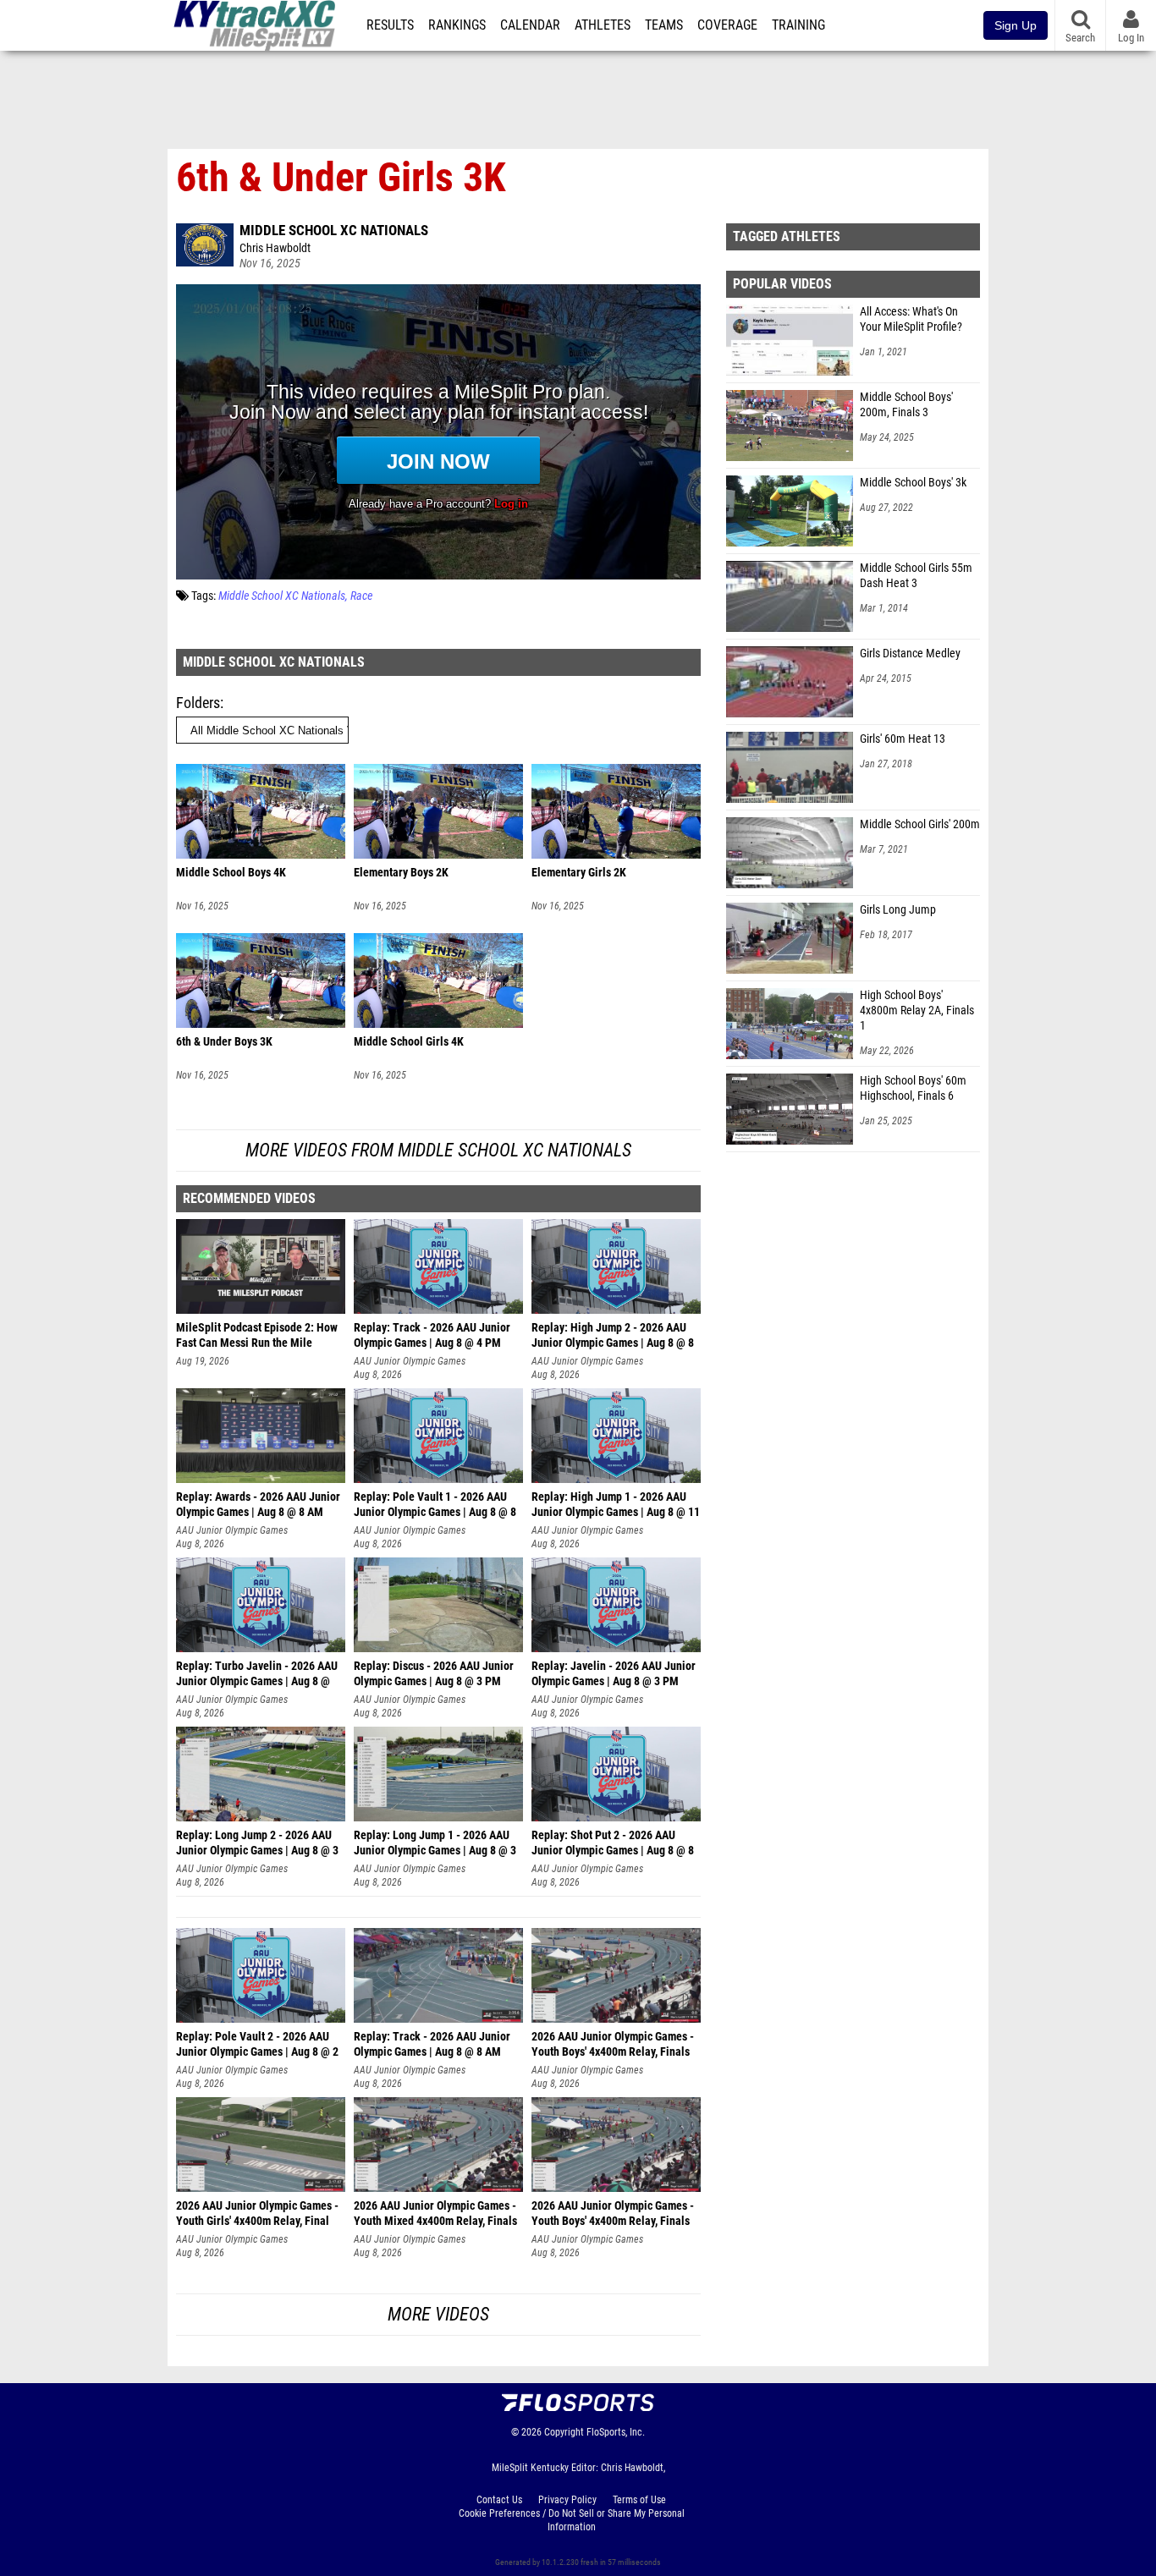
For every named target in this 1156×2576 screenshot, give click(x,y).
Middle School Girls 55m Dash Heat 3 (916, 576)
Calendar (530, 25)
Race (361, 596)
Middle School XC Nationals (334, 230)
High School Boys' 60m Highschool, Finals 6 (913, 1088)
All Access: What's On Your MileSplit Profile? (911, 319)
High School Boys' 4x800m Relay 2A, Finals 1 (917, 1011)
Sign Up (1016, 25)
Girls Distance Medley (910, 654)
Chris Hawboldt (275, 248)
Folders (198, 703)
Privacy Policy (567, 2500)
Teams (664, 25)
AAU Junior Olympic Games (410, 1361)
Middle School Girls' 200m (920, 824)
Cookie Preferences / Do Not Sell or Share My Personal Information (572, 2520)
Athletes (603, 25)
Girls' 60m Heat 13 (903, 739)
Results (390, 25)
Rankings (457, 25)
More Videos (438, 2314)
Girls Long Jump (898, 910)
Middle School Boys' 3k (913, 483)
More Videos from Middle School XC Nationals (438, 1150)
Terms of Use (639, 2500)
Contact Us (499, 2500)
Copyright (564, 2432)
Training (798, 25)
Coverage (727, 25)
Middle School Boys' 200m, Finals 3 (906, 405)
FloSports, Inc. (616, 2432)
